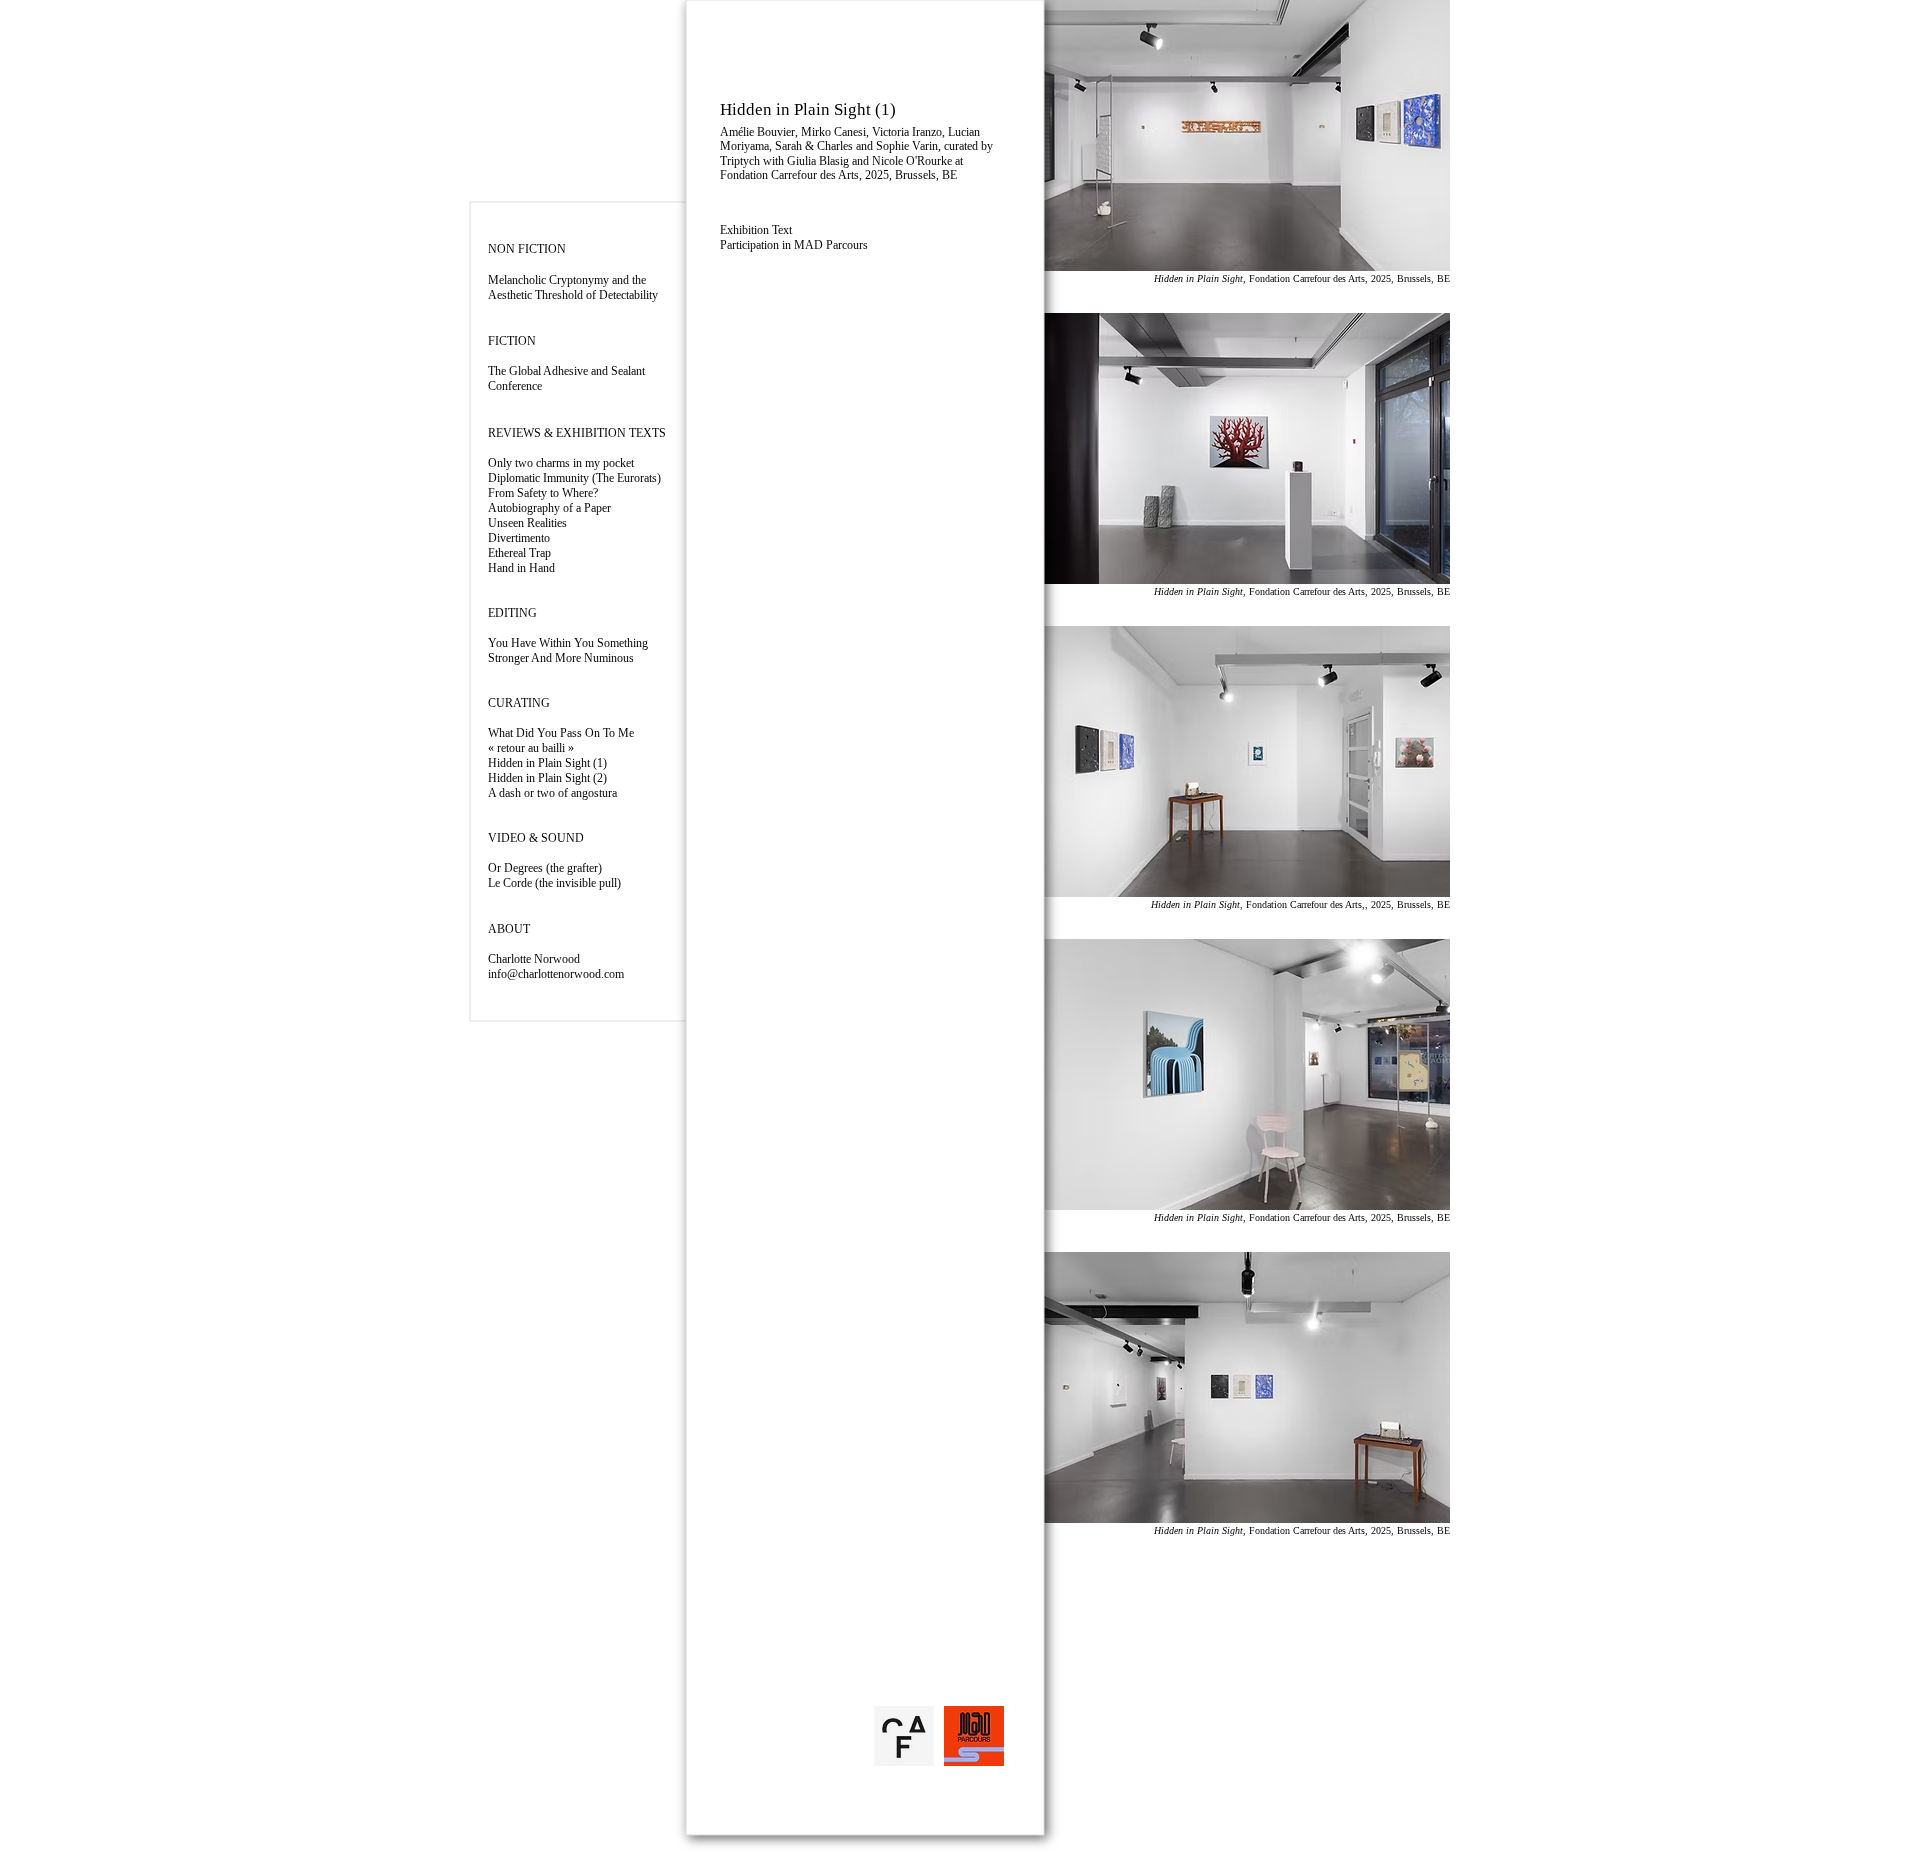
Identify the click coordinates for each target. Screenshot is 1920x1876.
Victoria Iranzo (907, 132)
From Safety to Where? (543, 493)
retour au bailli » (535, 748)
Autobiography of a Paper (549, 508)
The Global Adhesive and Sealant (566, 371)
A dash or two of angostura (552, 793)
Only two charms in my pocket (561, 463)
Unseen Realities (527, 523)
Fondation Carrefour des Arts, (792, 175)
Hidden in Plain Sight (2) (547, 778)
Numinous (561, 658)
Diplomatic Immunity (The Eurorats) (574, 478)
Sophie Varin (907, 146)
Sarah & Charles (814, 146)
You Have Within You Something (568, 643)
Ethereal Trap (519, 553)
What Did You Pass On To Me (561, 733)
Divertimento (519, 538)
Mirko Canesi (833, 132)
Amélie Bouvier (757, 132)
